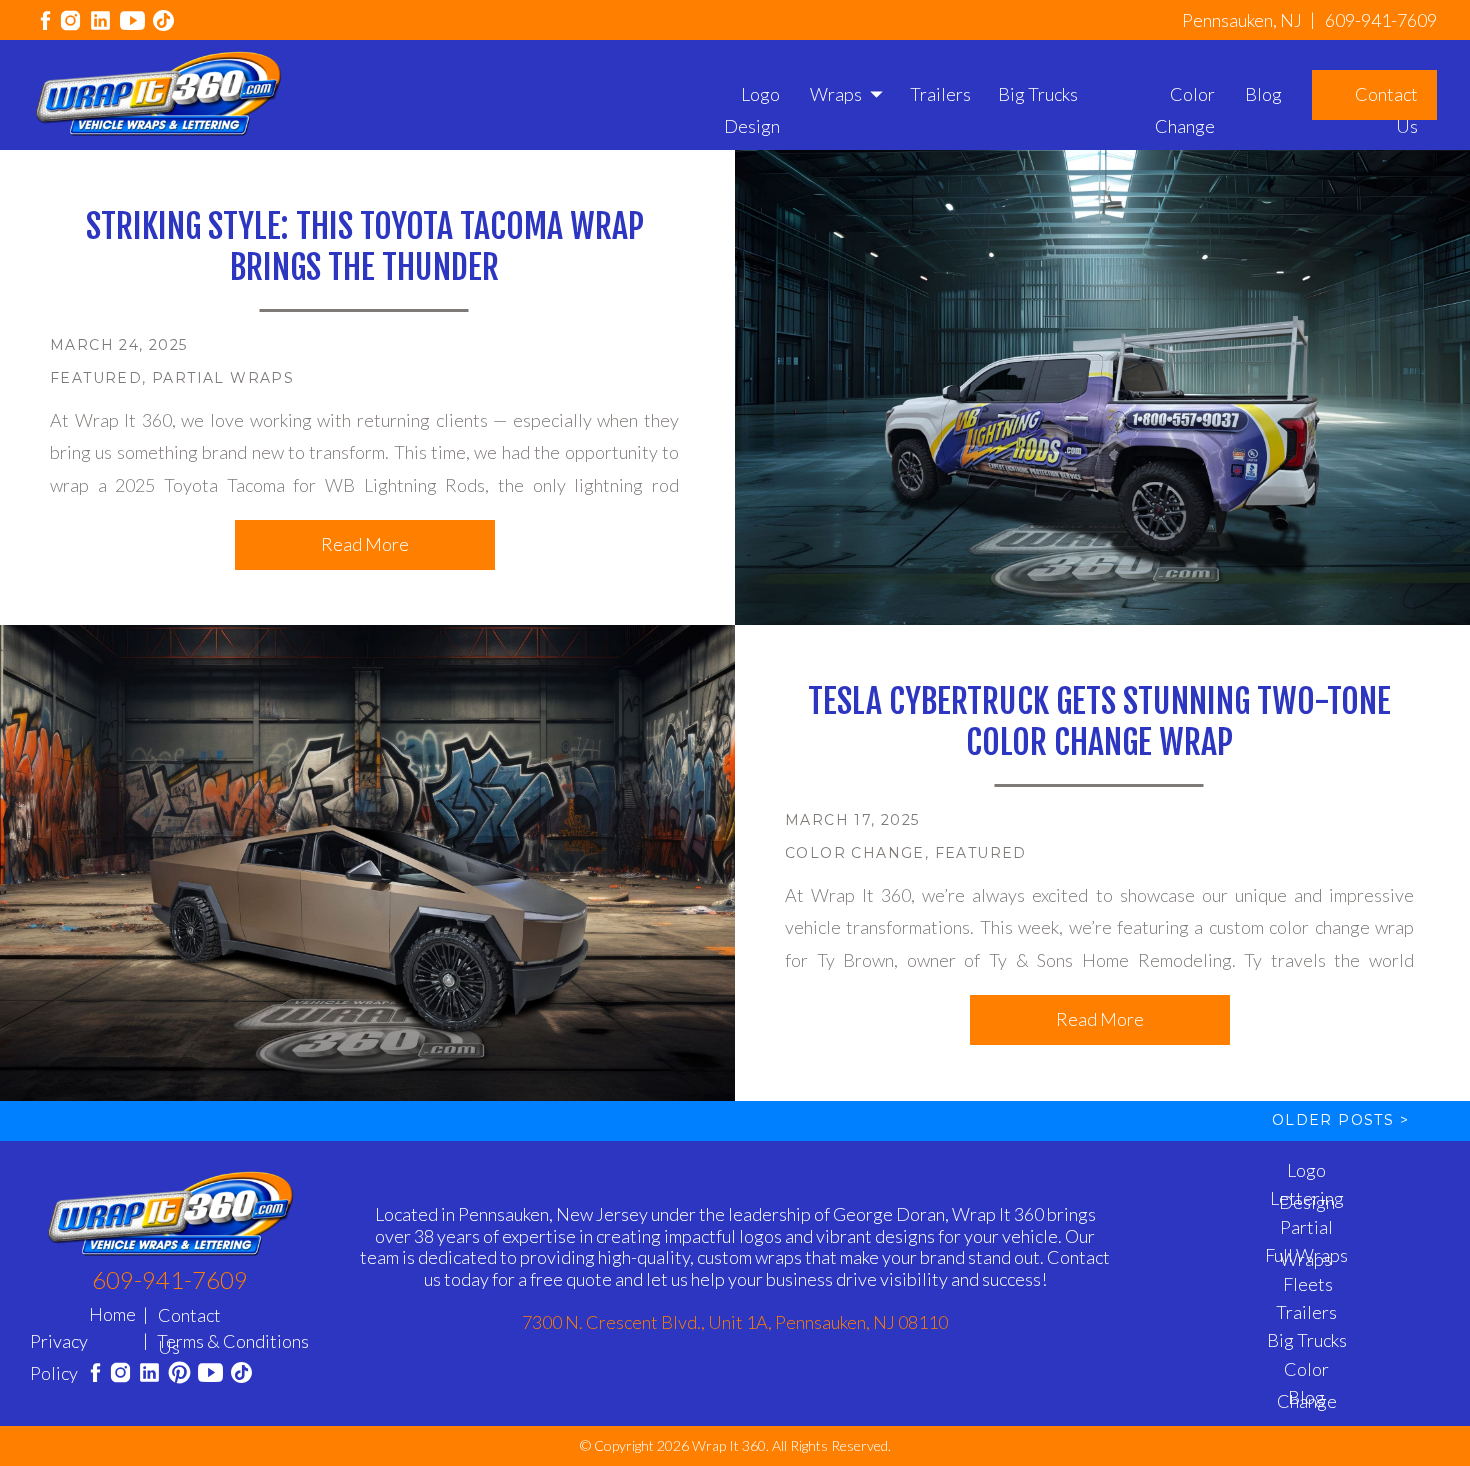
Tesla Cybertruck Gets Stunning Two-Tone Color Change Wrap (1099, 721)
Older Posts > (1340, 1120)
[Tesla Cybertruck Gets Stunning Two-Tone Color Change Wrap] (367, 863)
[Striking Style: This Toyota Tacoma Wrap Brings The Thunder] (1102, 387)
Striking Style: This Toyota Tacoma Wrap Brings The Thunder (365, 246)
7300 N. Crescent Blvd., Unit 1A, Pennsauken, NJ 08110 (735, 1322)
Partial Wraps (223, 378)
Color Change (855, 853)
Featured (96, 378)
